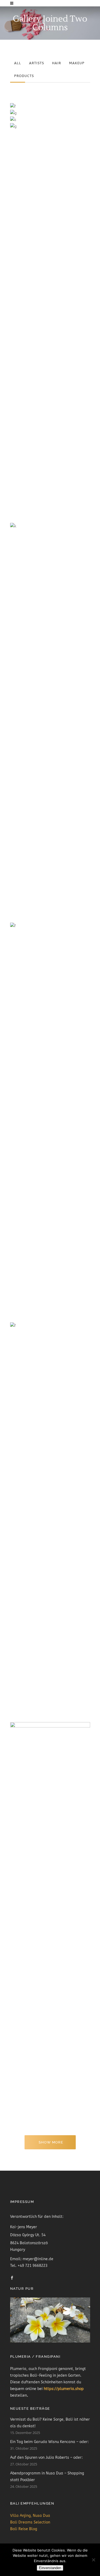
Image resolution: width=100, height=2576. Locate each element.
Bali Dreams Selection (30, 2522)
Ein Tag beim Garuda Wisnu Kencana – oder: (49, 2442)
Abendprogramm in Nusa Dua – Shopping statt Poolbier (47, 2477)
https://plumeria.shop (64, 2389)
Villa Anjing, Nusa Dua (30, 2516)
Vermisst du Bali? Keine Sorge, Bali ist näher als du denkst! (50, 2423)
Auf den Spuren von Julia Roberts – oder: (46, 2458)
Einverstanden (50, 2568)
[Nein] (93, 2560)
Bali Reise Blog (24, 2529)
